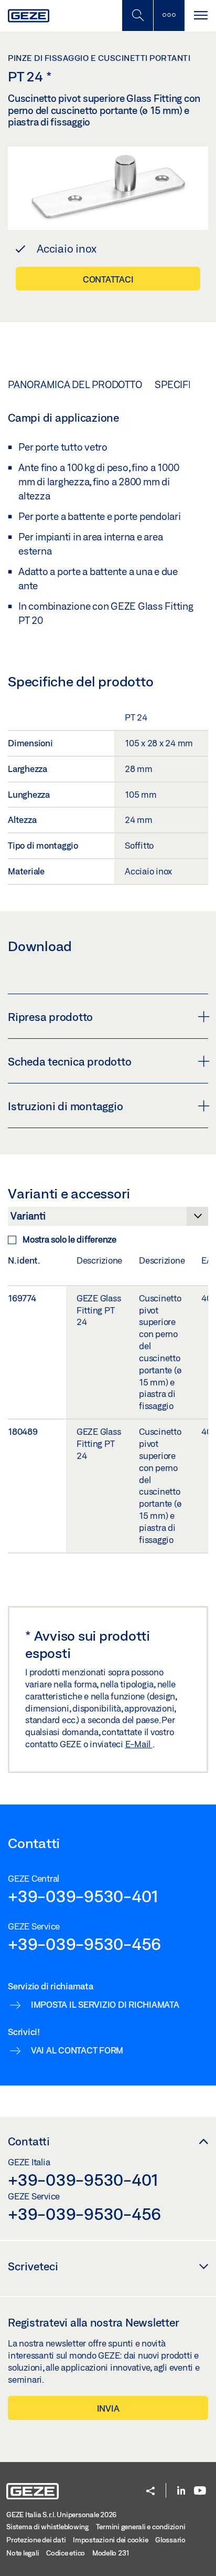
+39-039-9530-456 (84, 1944)
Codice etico (66, 2553)
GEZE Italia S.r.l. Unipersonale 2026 (61, 2515)
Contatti (29, 2141)
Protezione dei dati (36, 2540)
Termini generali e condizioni (141, 2527)
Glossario (170, 2540)
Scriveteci (33, 2266)
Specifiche (183, 384)
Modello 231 (111, 2553)
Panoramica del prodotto (75, 384)
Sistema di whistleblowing (47, 2527)
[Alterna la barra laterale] (169, 15)
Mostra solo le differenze (69, 1239)
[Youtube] (200, 2491)
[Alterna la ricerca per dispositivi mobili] (137, 15)
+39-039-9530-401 (83, 1896)
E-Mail (139, 1744)
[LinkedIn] (181, 2491)
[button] (150, 2492)
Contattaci (108, 279)
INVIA (108, 2408)
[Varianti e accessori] (108, 1219)
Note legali (23, 2553)
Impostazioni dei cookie (110, 2540)
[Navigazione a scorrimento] (200, 15)
